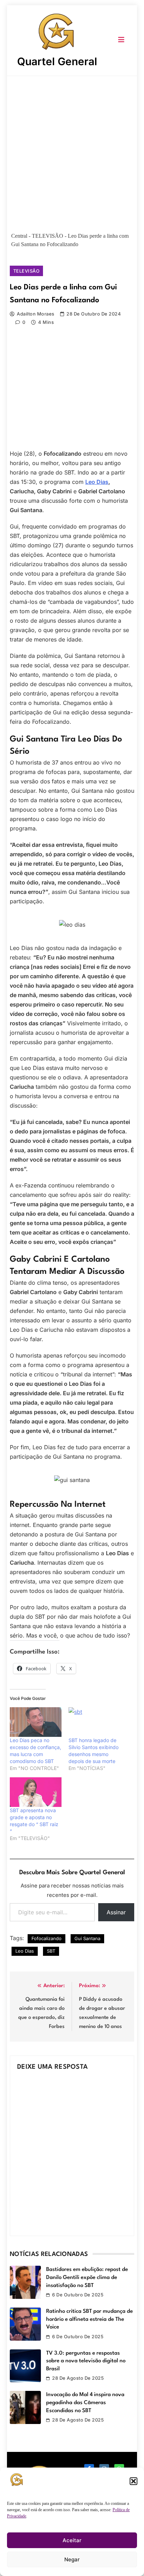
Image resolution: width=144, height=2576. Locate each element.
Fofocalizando (46, 1938)
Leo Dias (97, 482)
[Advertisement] (72, 151)
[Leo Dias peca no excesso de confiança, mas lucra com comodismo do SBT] (36, 1722)
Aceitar (72, 2540)
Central (19, 236)
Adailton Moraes (35, 314)
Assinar (116, 1912)
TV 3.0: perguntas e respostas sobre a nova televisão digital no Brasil (86, 2361)
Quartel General (57, 61)
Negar (72, 2559)
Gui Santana (87, 1938)
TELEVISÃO (48, 236)
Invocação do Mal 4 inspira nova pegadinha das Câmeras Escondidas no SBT (85, 2403)
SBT (51, 1951)
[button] (134, 2481)
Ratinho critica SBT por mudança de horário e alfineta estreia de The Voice (89, 2319)
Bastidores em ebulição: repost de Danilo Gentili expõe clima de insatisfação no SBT (87, 2277)
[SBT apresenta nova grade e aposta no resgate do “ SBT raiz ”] (36, 1792)
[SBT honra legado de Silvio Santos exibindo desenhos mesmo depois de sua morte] (94, 1722)
